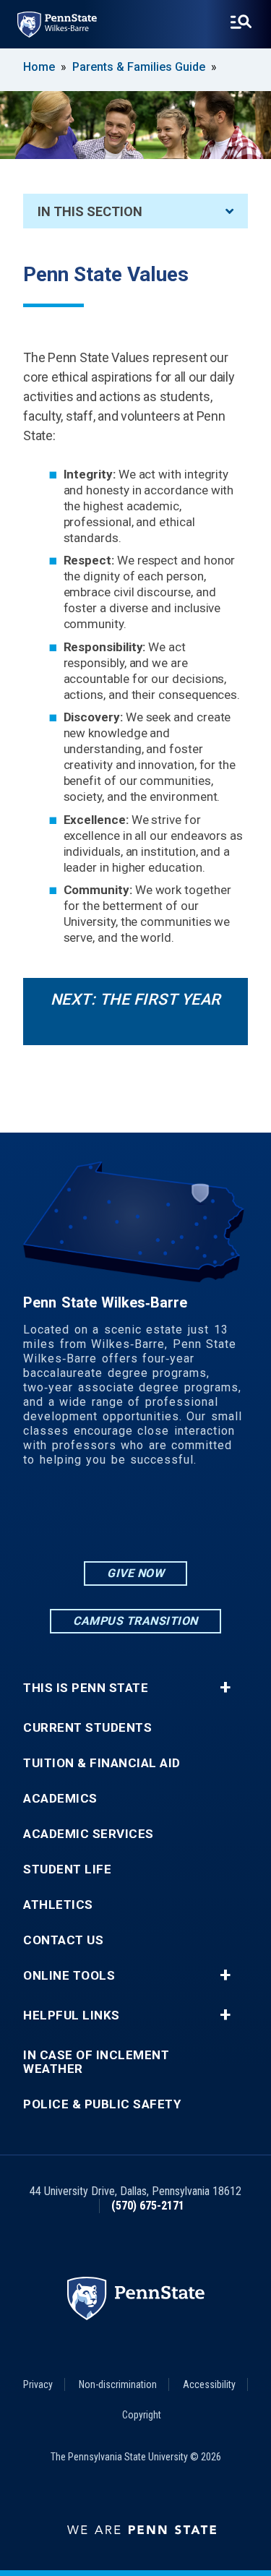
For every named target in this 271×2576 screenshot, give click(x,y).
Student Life (67, 1869)
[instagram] (98, 1519)
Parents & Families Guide (139, 67)
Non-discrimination (118, 2384)
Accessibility (209, 2384)
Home (39, 67)
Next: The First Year (136, 999)
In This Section (90, 211)
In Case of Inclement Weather (96, 2062)
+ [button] (225, 1688)
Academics (60, 1799)
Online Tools (69, 1976)
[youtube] (173, 1519)
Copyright (142, 2415)
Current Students (87, 1728)
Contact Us (63, 1940)
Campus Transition (135, 1621)
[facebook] (136, 1519)
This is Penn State (86, 1688)
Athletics (58, 1905)
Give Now (135, 1573)
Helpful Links (72, 2015)
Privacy (38, 2384)
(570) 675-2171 (148, 2206)
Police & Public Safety (102, 2104)
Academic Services (89, 1834)
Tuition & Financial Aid (102, 1763)
